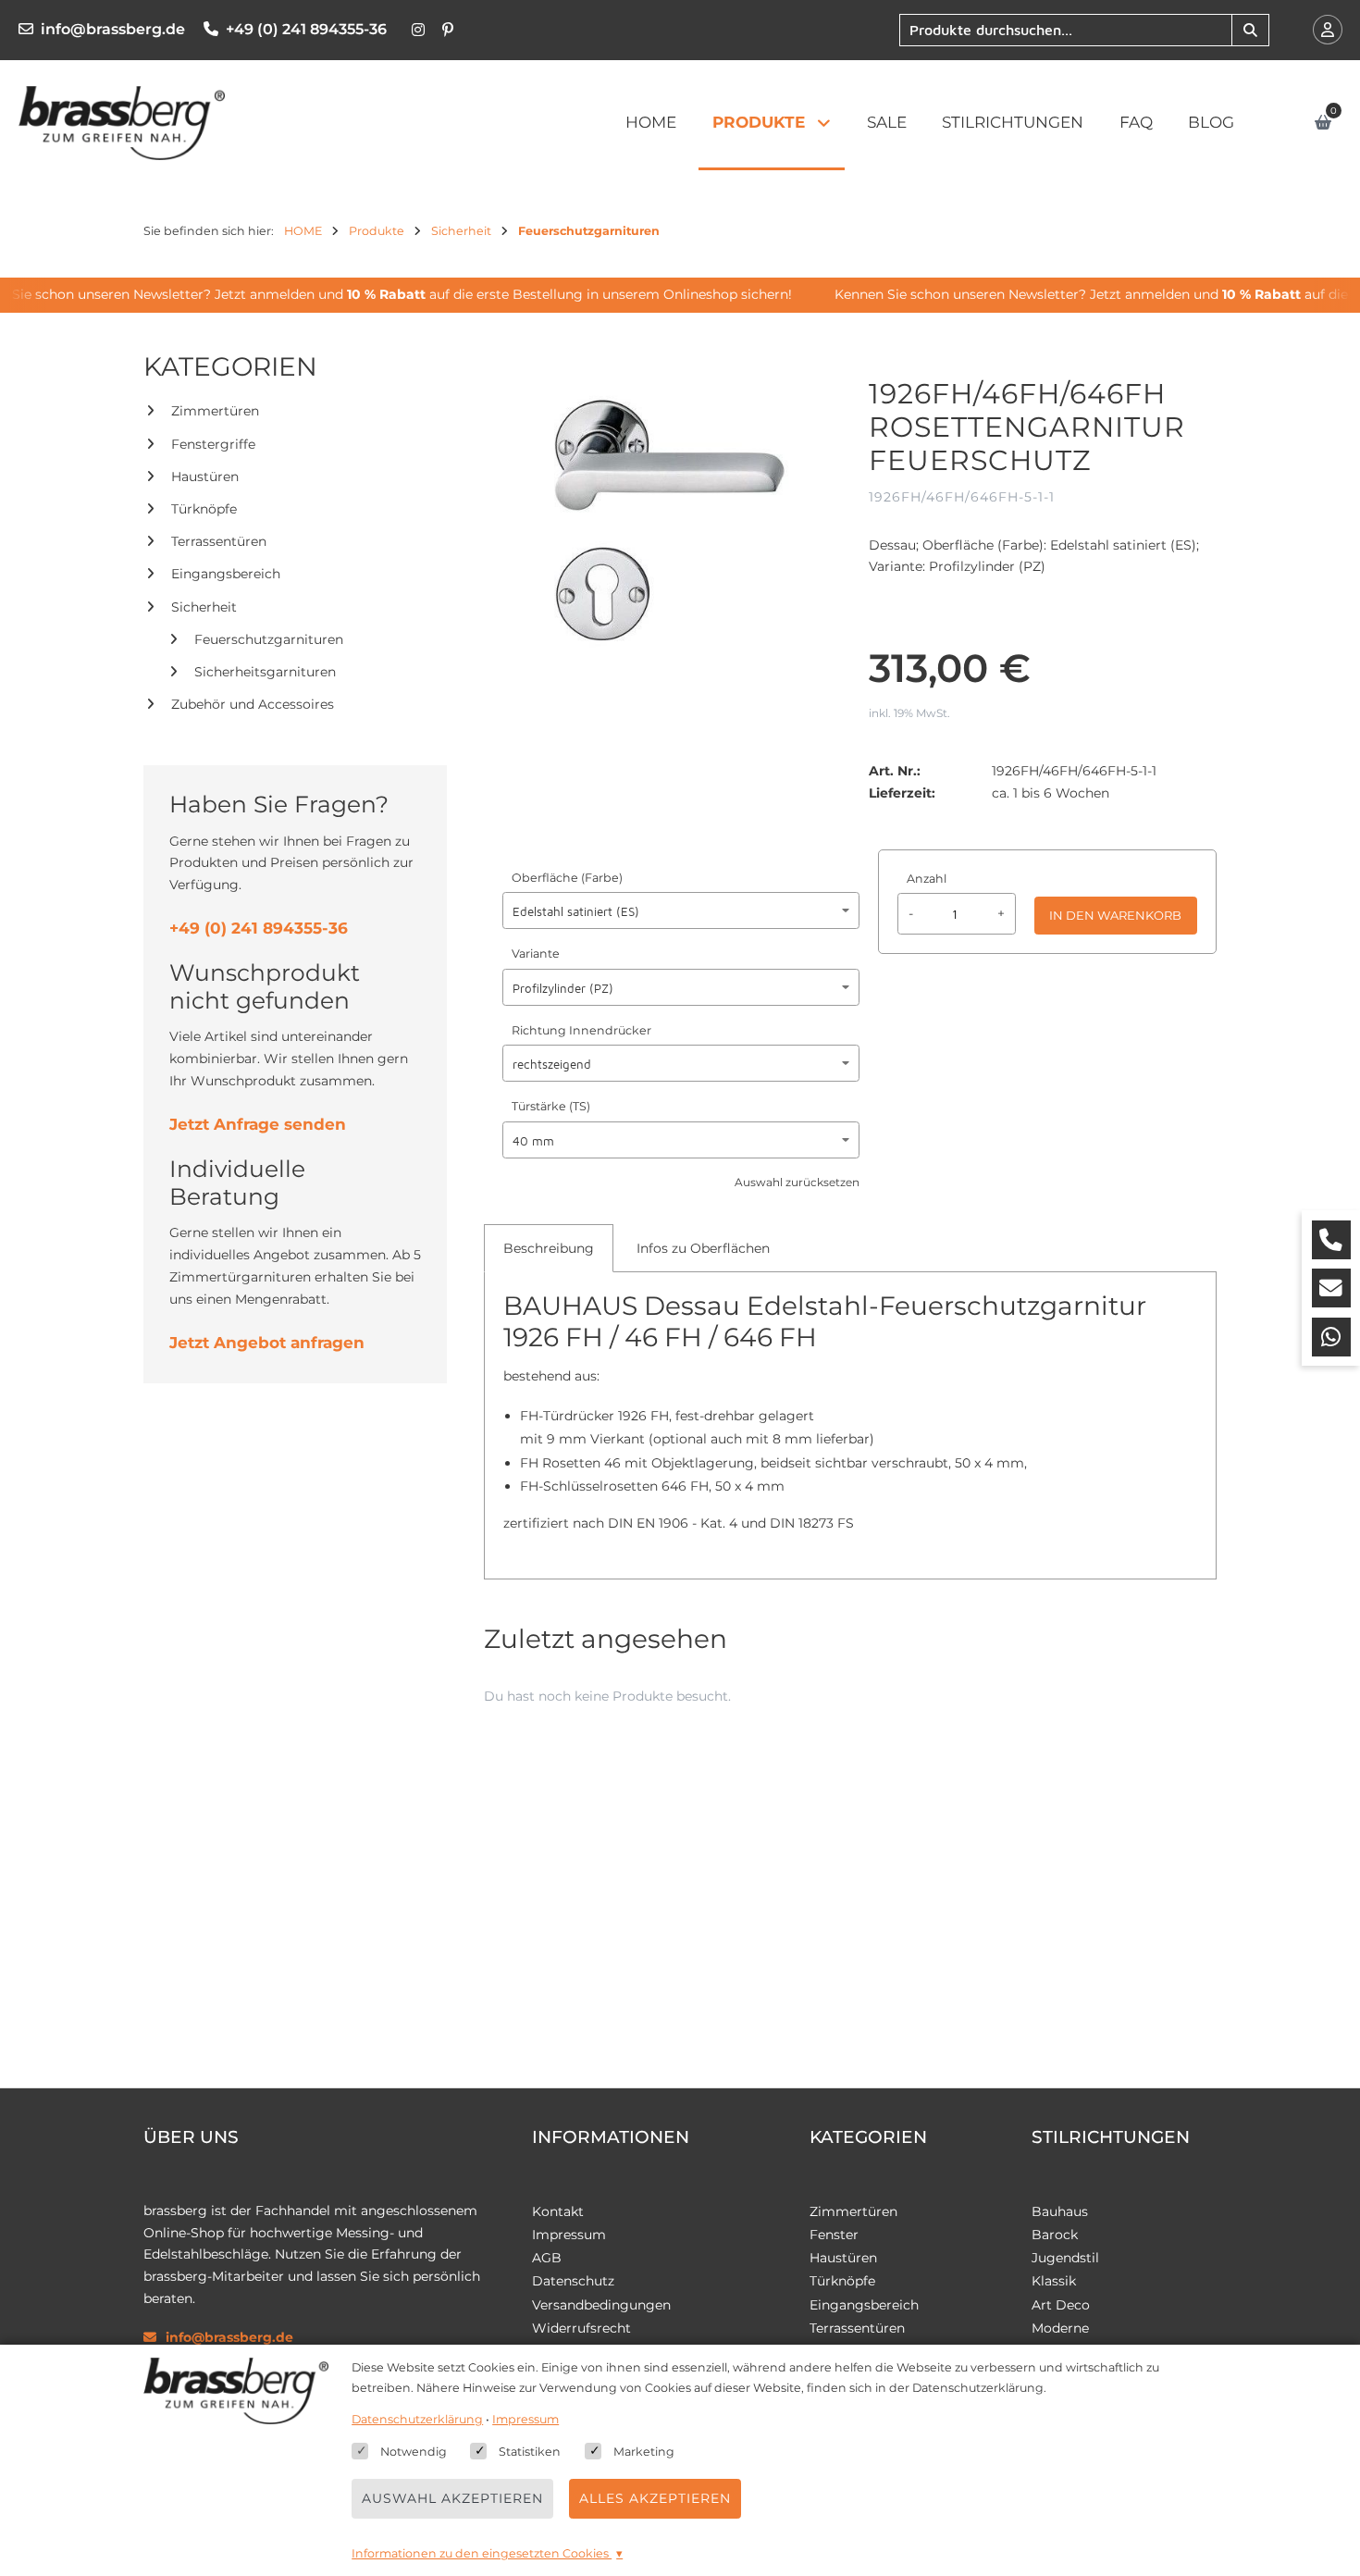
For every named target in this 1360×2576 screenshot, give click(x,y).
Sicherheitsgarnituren (265, 672)
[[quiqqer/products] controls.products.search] (1250, 30)
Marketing (644, 2452)
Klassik (1054, 2281)
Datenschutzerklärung (417, 2419)
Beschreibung (549, 1248)
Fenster (834, 2235)
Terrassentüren (219, 541)
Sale (887, 122)
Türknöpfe (204, 509)
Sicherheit (204, 607)
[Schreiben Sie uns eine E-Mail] (1331, 1288)
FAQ (1136, 122)
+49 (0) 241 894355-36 (306, 29)
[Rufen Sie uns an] (1331, 1240)
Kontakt (558, 2211)
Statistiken (530, 2452)
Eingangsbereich (226, 574)
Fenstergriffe (213, 444)
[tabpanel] (850, 1421)
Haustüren (205, 477)
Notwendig (414, 2452)
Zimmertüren (215, 411)
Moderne (1060, 2328)
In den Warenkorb (1115, 915)
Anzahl (927, 879)
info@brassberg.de (113, 29)
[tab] (549, 1248)
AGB (547, 2258)
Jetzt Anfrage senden (258, 1124)
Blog (1211, 122)
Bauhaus (1060, 2211)
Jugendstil (1065, 2258)
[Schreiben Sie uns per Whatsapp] (1331, 1337)
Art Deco (1061, 2305)
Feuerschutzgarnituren (269, 639)
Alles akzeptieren (655, 2498)
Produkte (759, 122)
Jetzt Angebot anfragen (267, 1343)
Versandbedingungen (601, 2305)
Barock (1055, 2235)
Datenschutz (573, 2281)
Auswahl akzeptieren (452, 2498)
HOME (651, 122)
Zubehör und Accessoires (253, 704)
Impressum (569, 2235)
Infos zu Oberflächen (703, 1248)
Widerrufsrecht (581, 2328)
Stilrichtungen (1013, 122)
